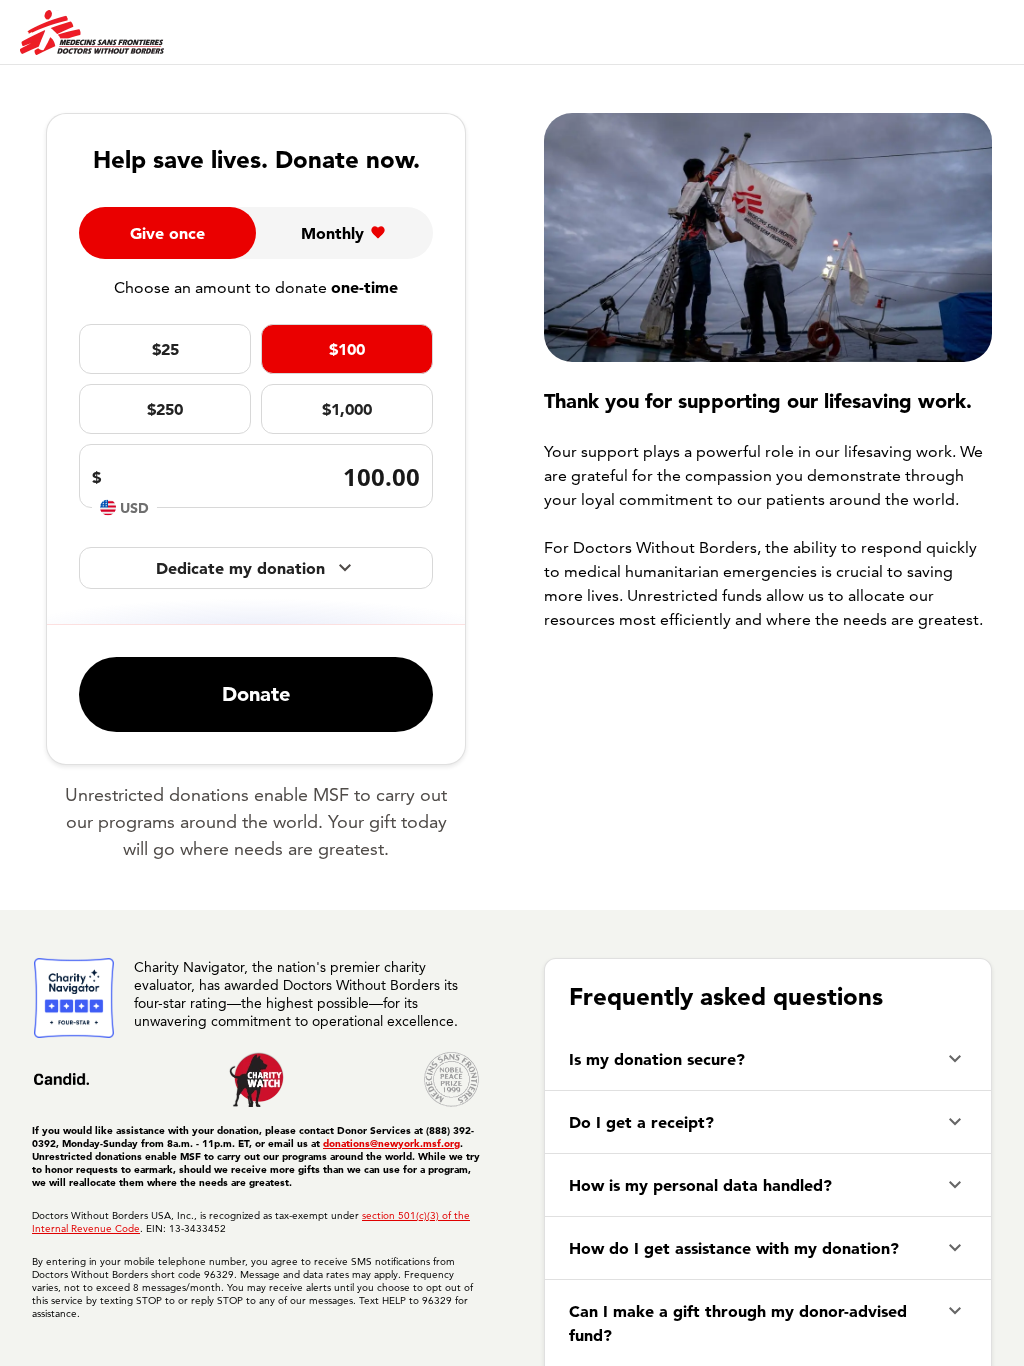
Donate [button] (256, 694)
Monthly (332, 233)
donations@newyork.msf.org (391, 1143)
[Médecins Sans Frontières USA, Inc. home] (92, 32)
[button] (768, 1059)
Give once (167, 233)
